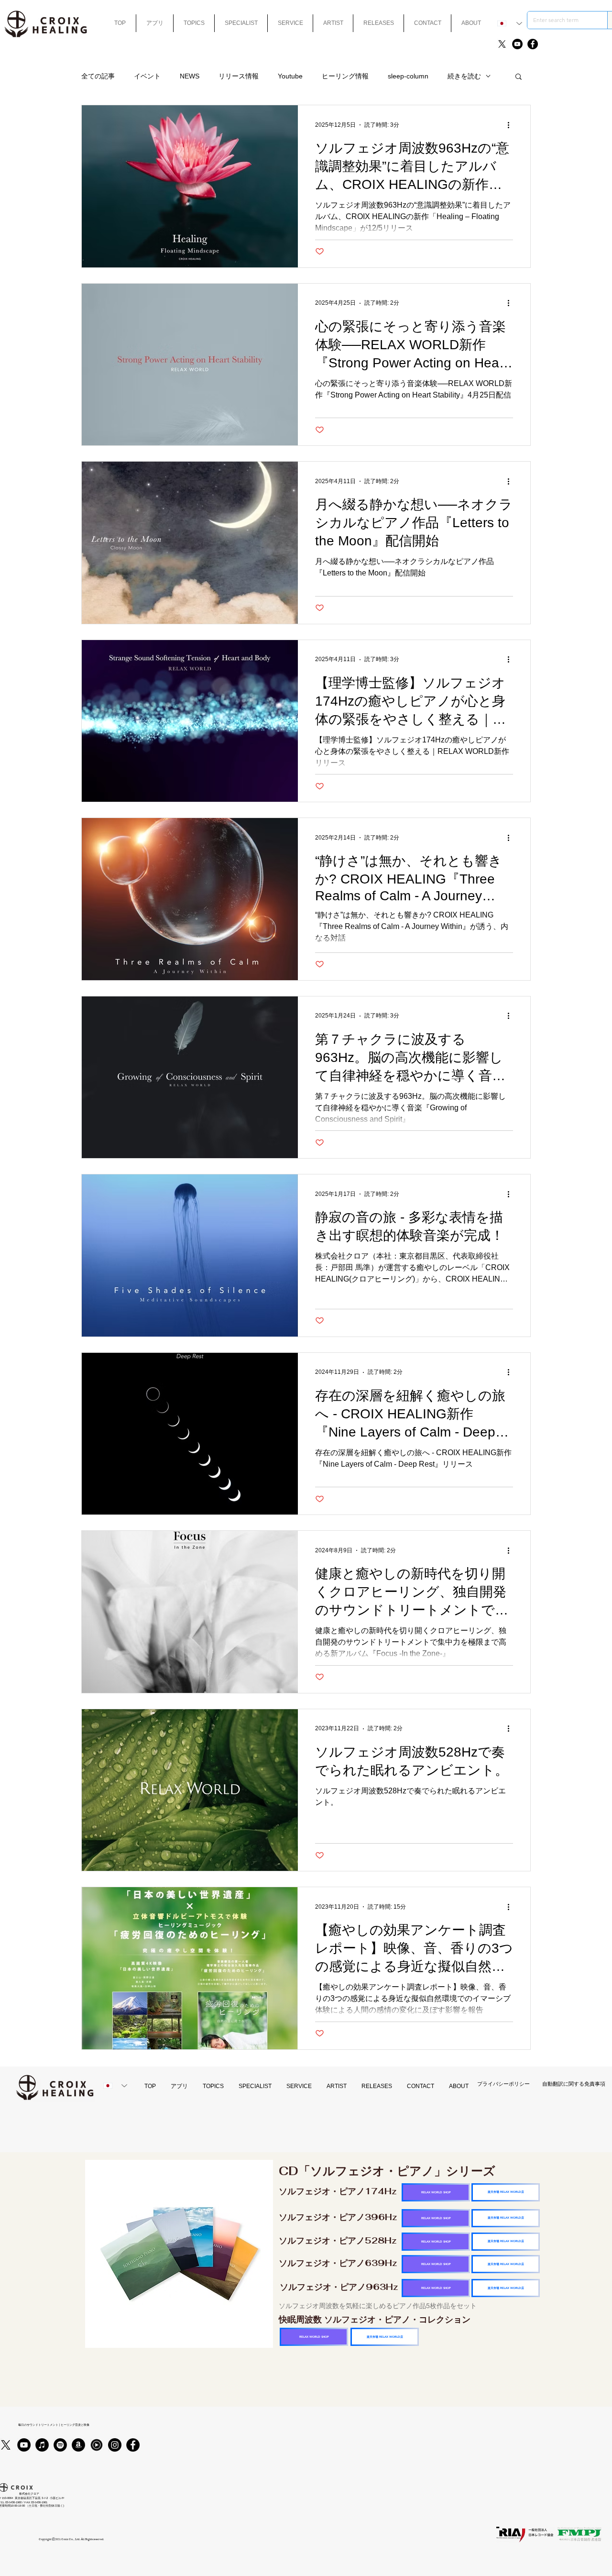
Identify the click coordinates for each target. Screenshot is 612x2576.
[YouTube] (517, 44)
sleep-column (408, 76)
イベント (147, 76)
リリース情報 (239, 76)
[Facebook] (533, 44)
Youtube (290, 76)
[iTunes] (42, 2445)
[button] (519, 77)
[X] (502, 44)
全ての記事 (98, 76)
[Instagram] (115, 2445)
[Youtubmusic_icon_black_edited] (97, 2445)
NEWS (190, 76)
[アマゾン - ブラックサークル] (78, 2445)
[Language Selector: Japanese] (510, 23)
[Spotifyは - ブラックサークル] (60, 2445)
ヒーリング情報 (345, 76)
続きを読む (464, 76)
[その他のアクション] (512, 125)
